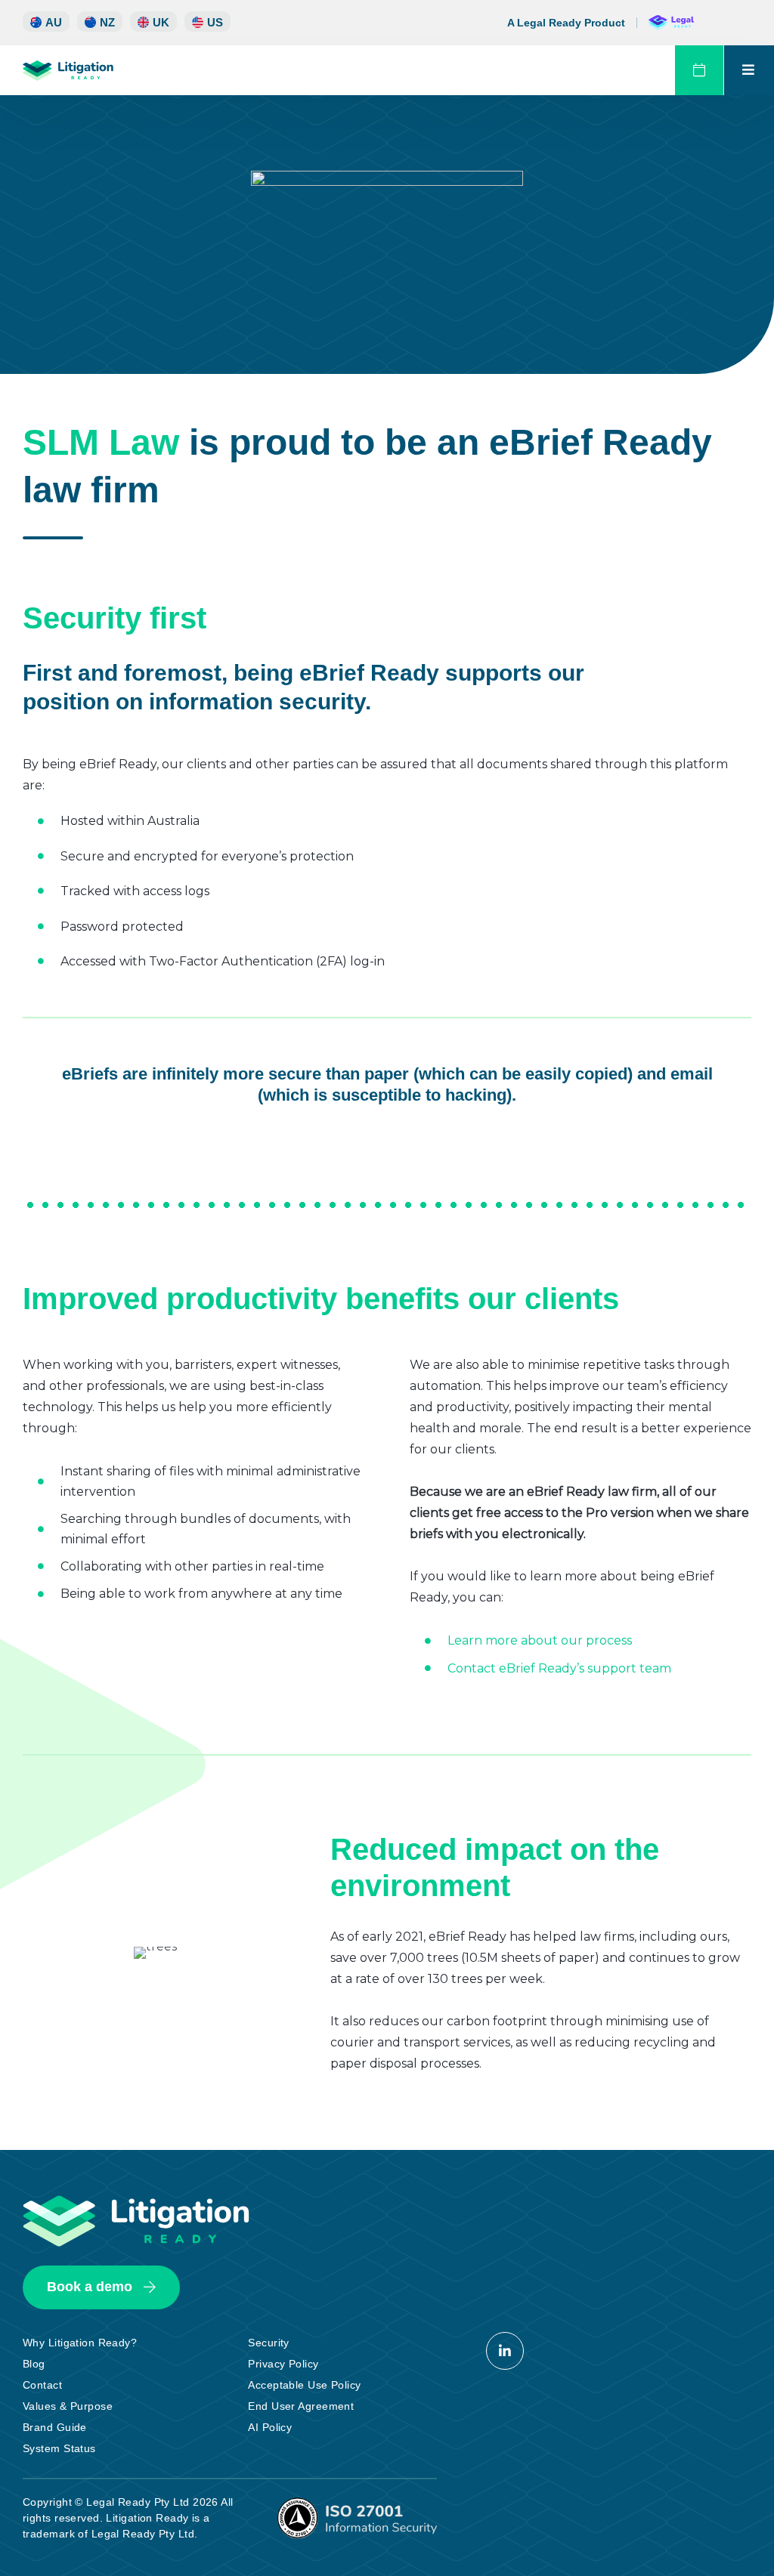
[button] (207, 22)
